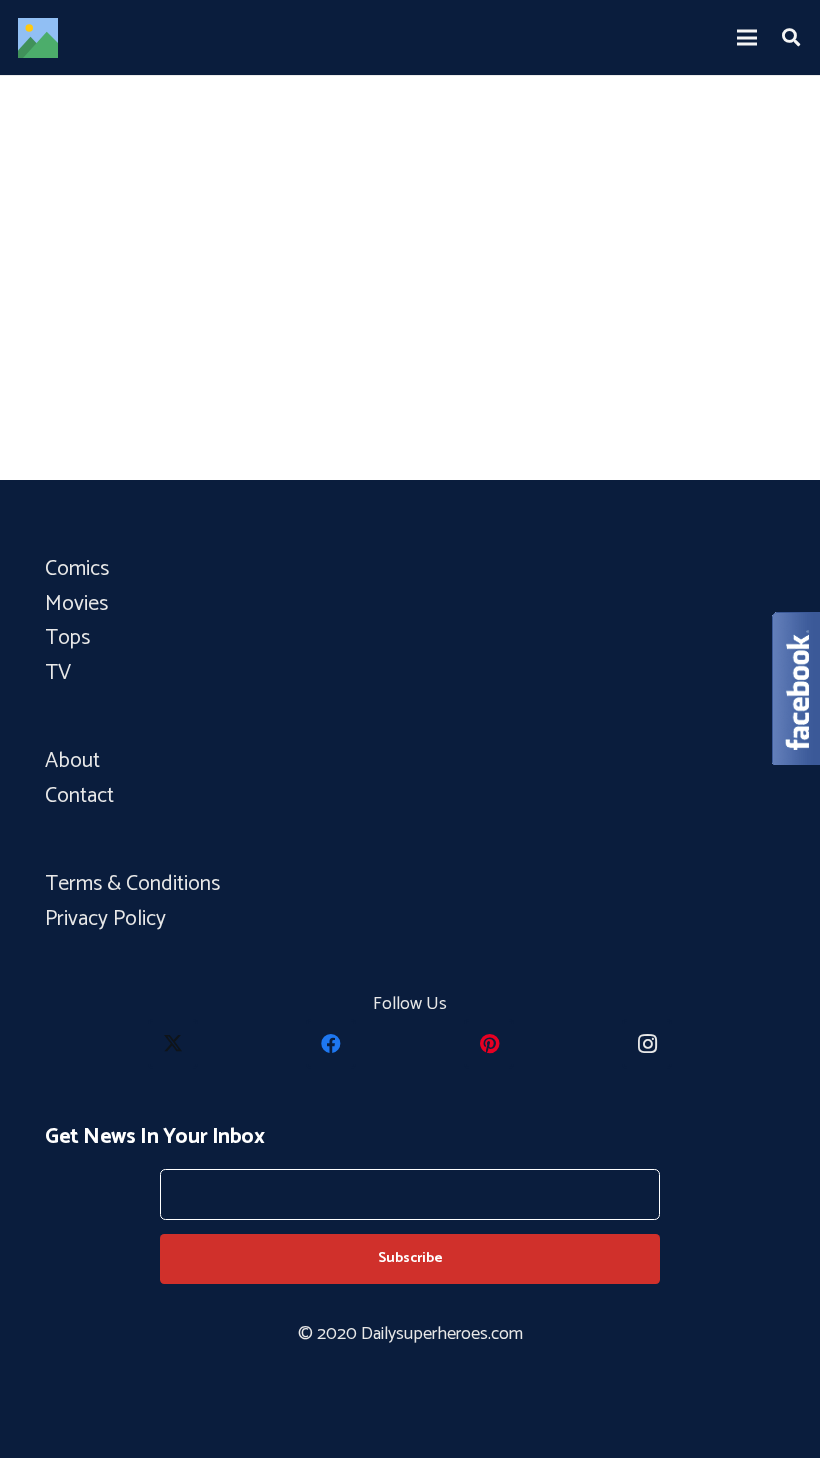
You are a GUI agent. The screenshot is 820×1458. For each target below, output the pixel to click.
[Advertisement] (410, 324)
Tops (67, 638)
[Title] (38, 38)
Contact (79, 796)
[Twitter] (173, 1044)
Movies (76, 604)
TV (58, 673)
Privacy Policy (105, 919)
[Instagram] (647, 1044)
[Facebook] (331, 1044)
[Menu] (747, 38)
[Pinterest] (489, 1044)
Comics (77, 569)
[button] (791, 37)
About (72, 761)
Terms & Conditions (135, 884)
